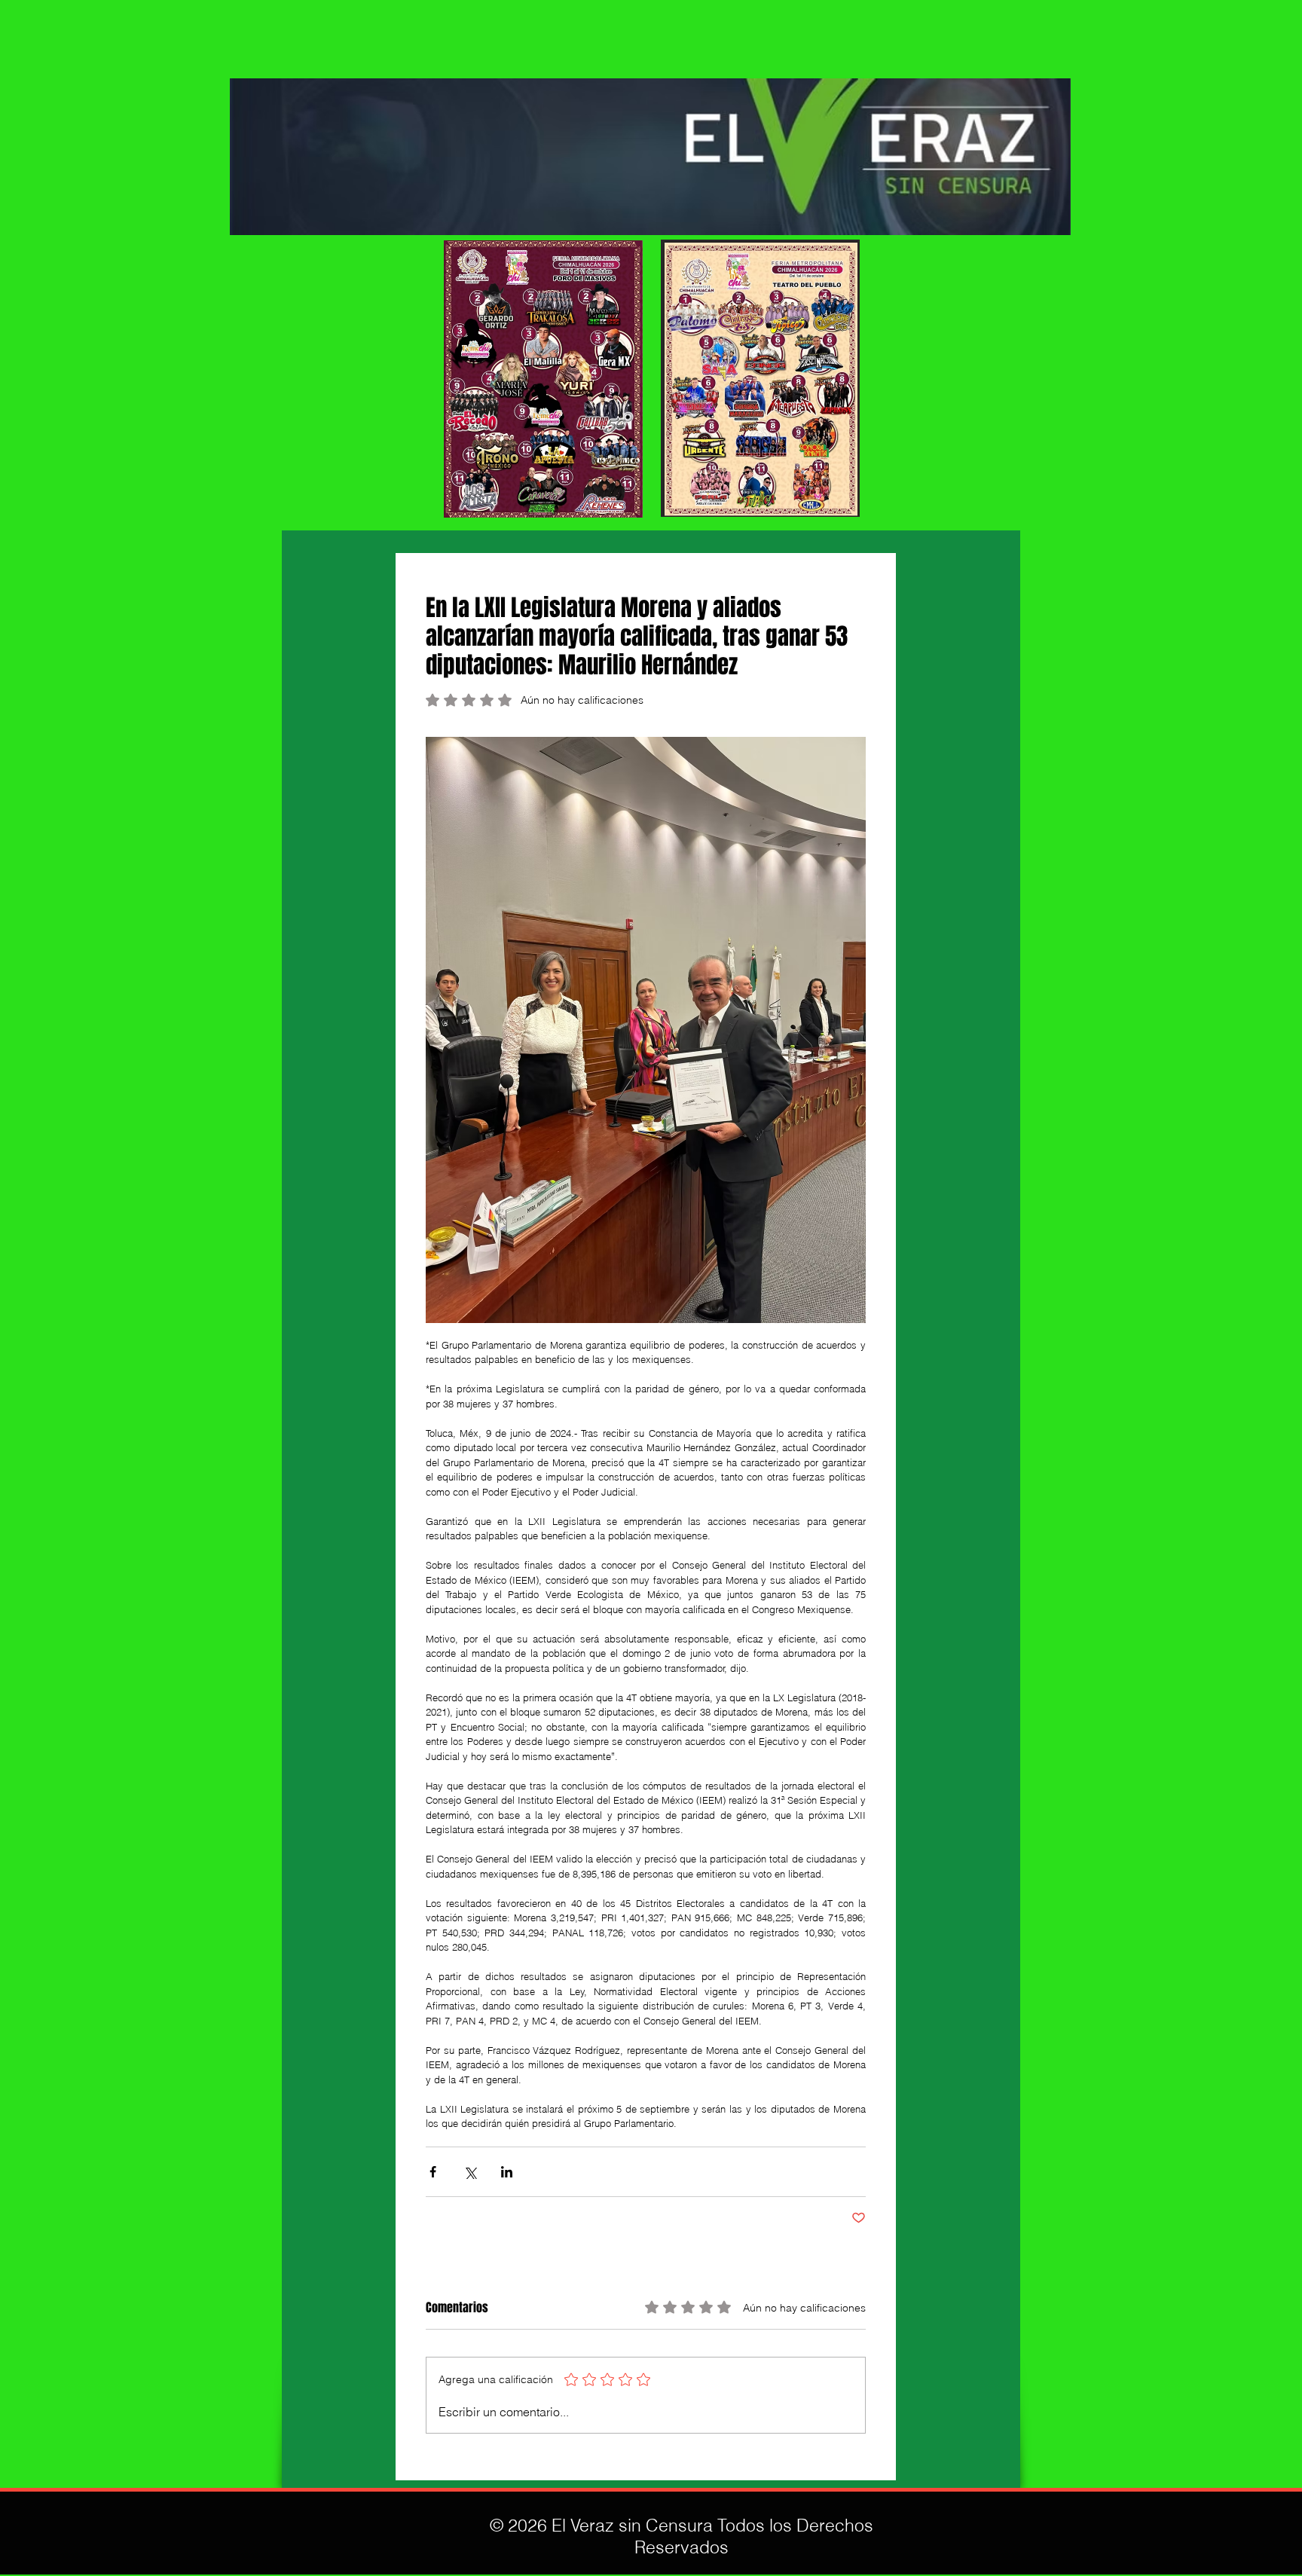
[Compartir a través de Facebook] (433, 2172)
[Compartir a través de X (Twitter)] (470, 2172)
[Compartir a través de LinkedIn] (507, 2172)
